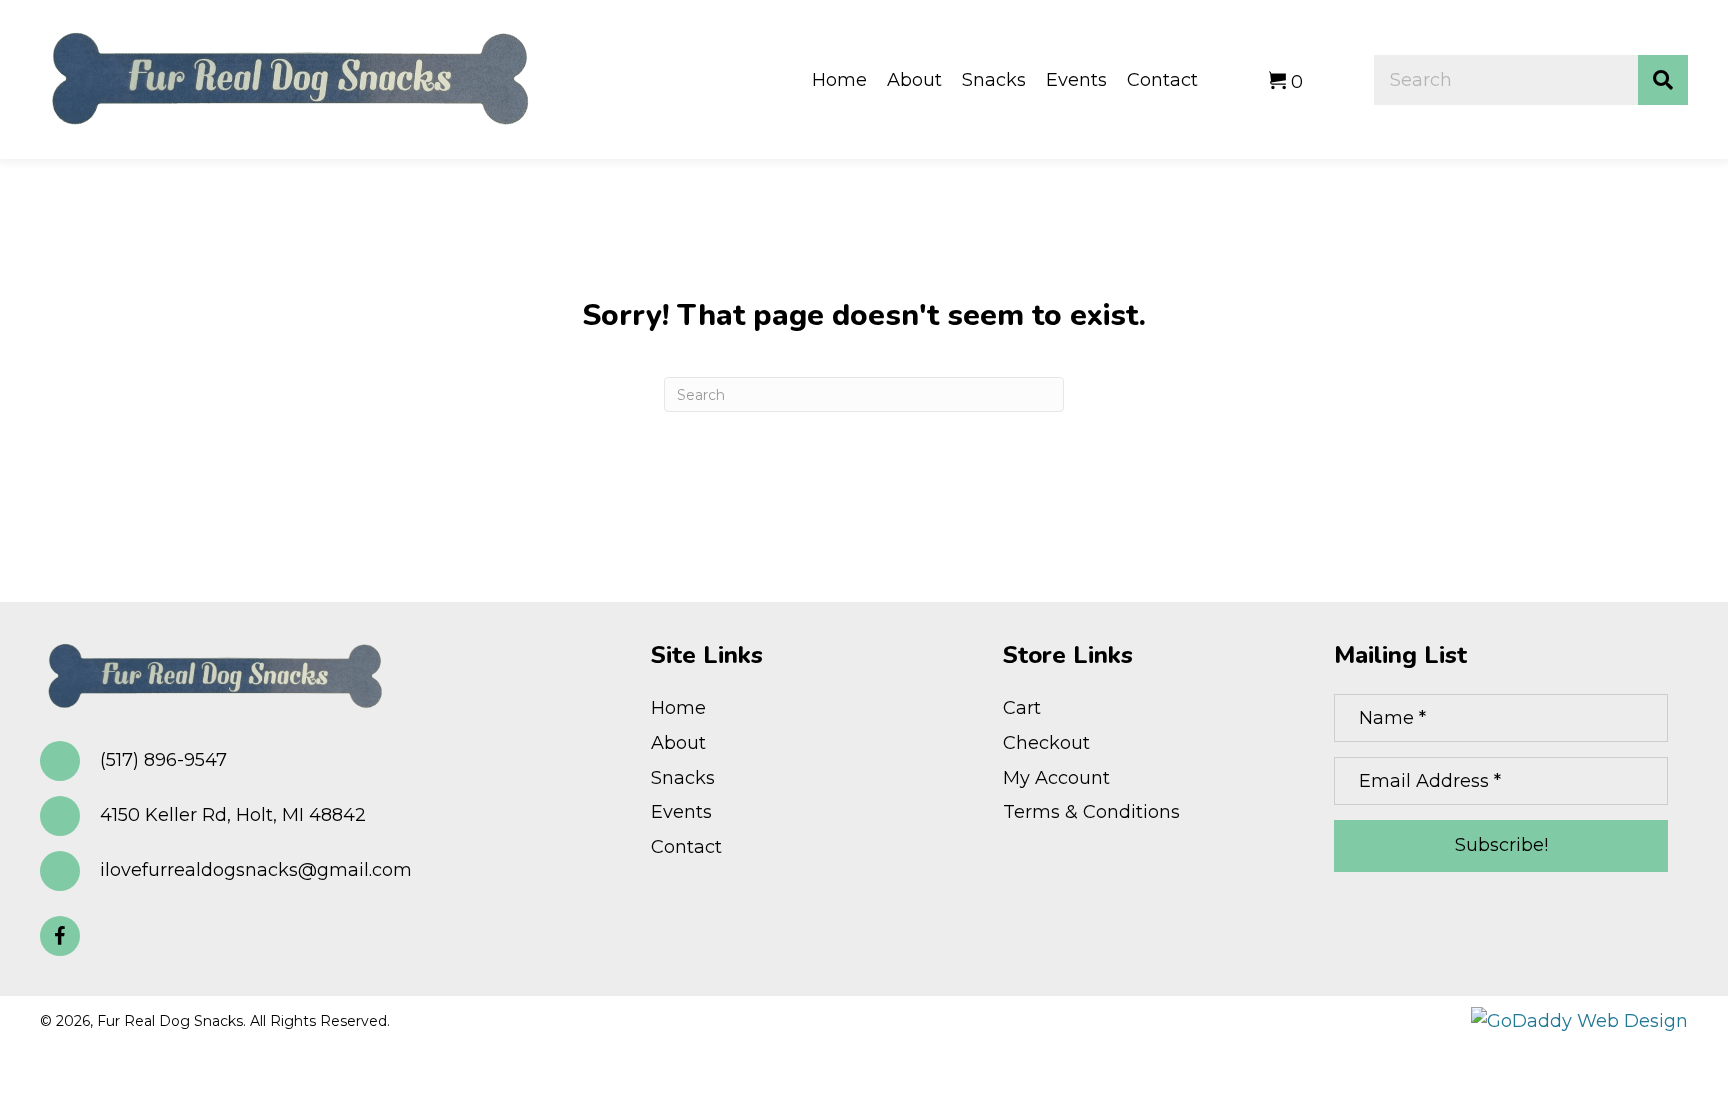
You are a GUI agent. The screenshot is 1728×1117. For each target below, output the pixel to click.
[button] (60, 936)
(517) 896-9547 (163, 760)
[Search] (1663, 80)
